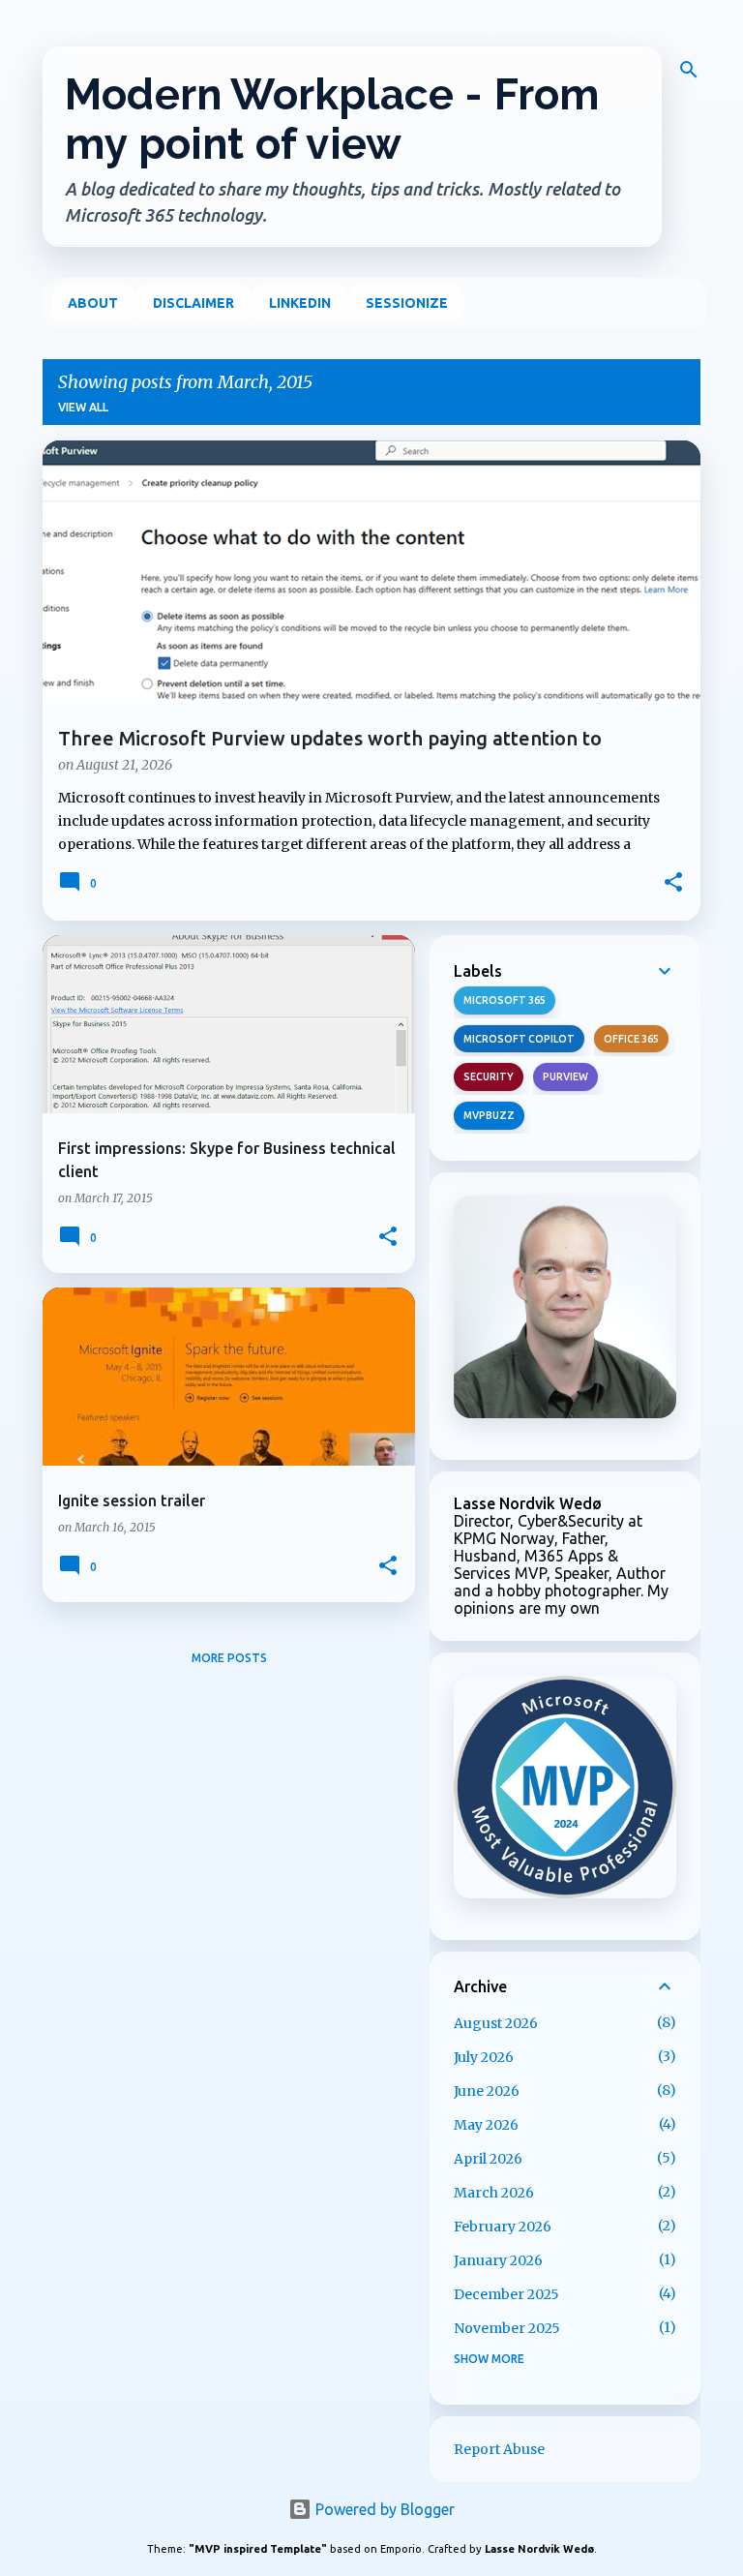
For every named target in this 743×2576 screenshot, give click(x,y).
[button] (673, 884)
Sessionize (407, 303)
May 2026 (486, 2125)
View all (83, 407)
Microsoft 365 (505, 1000)
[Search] (689, 70)
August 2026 (496, 2023)
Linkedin (300, 303)
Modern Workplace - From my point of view (332, 119)
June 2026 (487, 2091)
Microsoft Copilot (519, 1039)
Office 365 (631, 1039)
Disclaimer (193, 303)
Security (489, 1076)
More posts (229, 1658)
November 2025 (507, 2328)
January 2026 (498, 2260)
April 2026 (488, 2159)
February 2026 (503, 2227)
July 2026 (484, 2057)
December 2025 (506, 2294)
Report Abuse (499, 2449)
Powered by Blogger (383, 2509)
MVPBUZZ (489, 1115)
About (93, 303)
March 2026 (494, 2193)
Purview (565, 1076)
